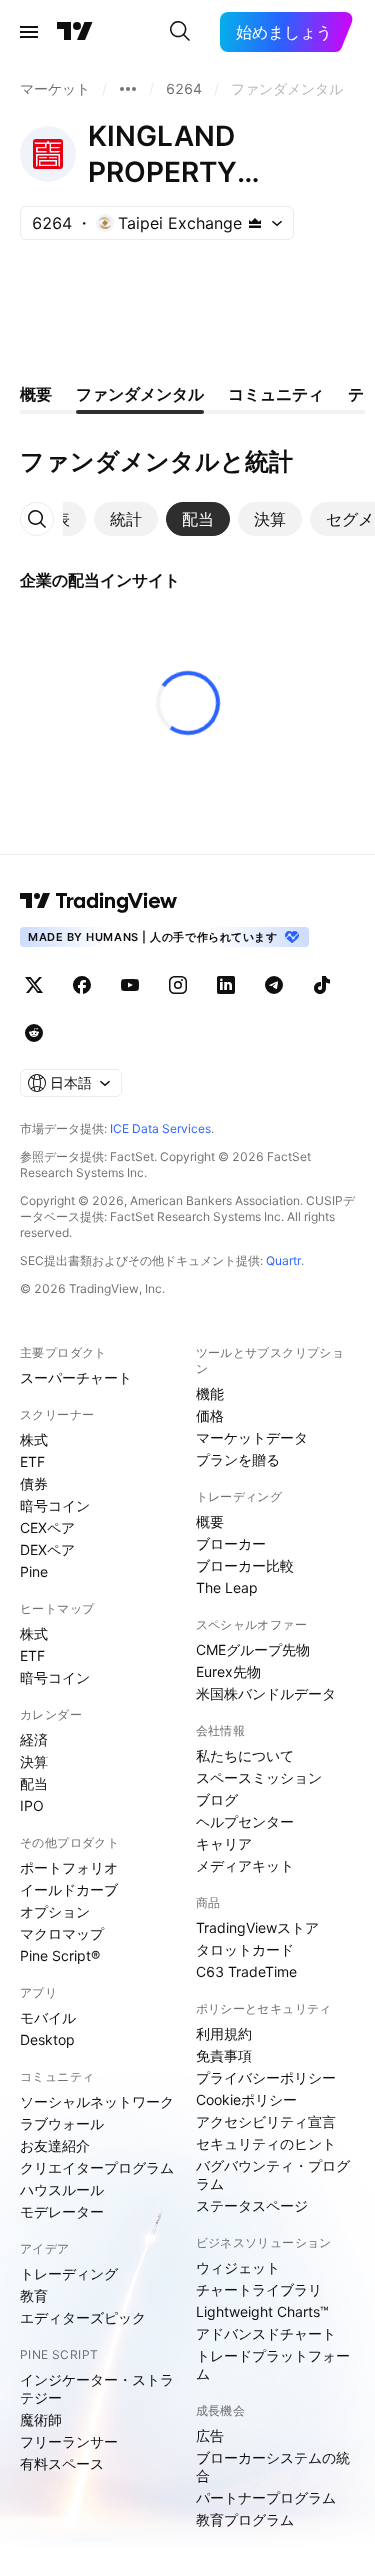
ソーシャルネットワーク (97, 2101)
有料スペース (62, 2463)
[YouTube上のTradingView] (130, 985)
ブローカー (231, 1543)
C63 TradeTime (246, 1971)
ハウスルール (62, 2189)
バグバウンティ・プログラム (273, 2174)
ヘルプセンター (245, 1821)
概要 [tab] (36, 394)
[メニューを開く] (29, 32)
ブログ (217, 1799)
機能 (210, 1393)
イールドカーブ (69, 1889)
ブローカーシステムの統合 (273, 2466)
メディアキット (245, 1865)
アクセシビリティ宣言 (266, 2121)
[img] (255, 223)
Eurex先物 (228, 1671)
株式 (34, 1439)
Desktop (47, 2039)
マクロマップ (62, 1933)
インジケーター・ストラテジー (97, 2388)
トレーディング (69, 2273)
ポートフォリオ (69, 1867)
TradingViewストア (257, 1927)
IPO (32, 1805)
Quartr (283, 1260)
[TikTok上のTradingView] (322, 985)
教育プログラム (245, 2519)
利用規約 (224, 2033)
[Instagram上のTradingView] (178, 985)
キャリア (224, 1843)
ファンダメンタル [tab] (140, 394)
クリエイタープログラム (97, 2167)
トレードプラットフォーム (273, 2364)
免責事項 (224, 2055)
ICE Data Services (160, 1128)
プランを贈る (238, 1459)
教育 (34, 2295)
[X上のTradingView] (34, 985)
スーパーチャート (76, 1377)
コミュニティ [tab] (276, 394)
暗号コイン (55, 1505)
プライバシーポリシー (266, 2077)
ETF (32, 1461)
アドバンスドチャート (266, 2333)
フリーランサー (69, 2441)
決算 (34, 1761)
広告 (210, 2435)
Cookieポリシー (246, 2099)
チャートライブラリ (259, 2289)
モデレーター (62, 2211)
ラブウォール (62, 2123)
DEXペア (47, 1549)
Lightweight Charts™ (262, 2311)
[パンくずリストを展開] (128, 89)
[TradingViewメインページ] (99, 901)
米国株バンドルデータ (266, 1693)
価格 (210, 1415)
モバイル (48, 2017)
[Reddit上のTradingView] (34, 1033)
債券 (34, 1483)
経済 (34, 1739)
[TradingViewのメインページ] (75, 32)
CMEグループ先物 (253, 1649)
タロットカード (245, 1949)
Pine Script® (60, 1955)
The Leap (227, 1587)
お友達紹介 (55, 2145)
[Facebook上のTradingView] (82, 985)
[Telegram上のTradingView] (274, 985)
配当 (34, 1783)
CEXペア (47, 1527)
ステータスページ (252, 2205)
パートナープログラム (266, 2497)
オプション (55, 1911)
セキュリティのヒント (266, 2143)
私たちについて (245, 1755)
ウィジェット (238, 2267)
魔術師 (41, 2419)
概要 (210, 1521)
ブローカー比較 (245, 1565)
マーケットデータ (252, 1437)
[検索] (180, 32)
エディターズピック (83, 2317)
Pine (34, 1571)
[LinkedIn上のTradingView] (226, 985)
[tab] (126, 519)
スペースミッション (259, 1777)
